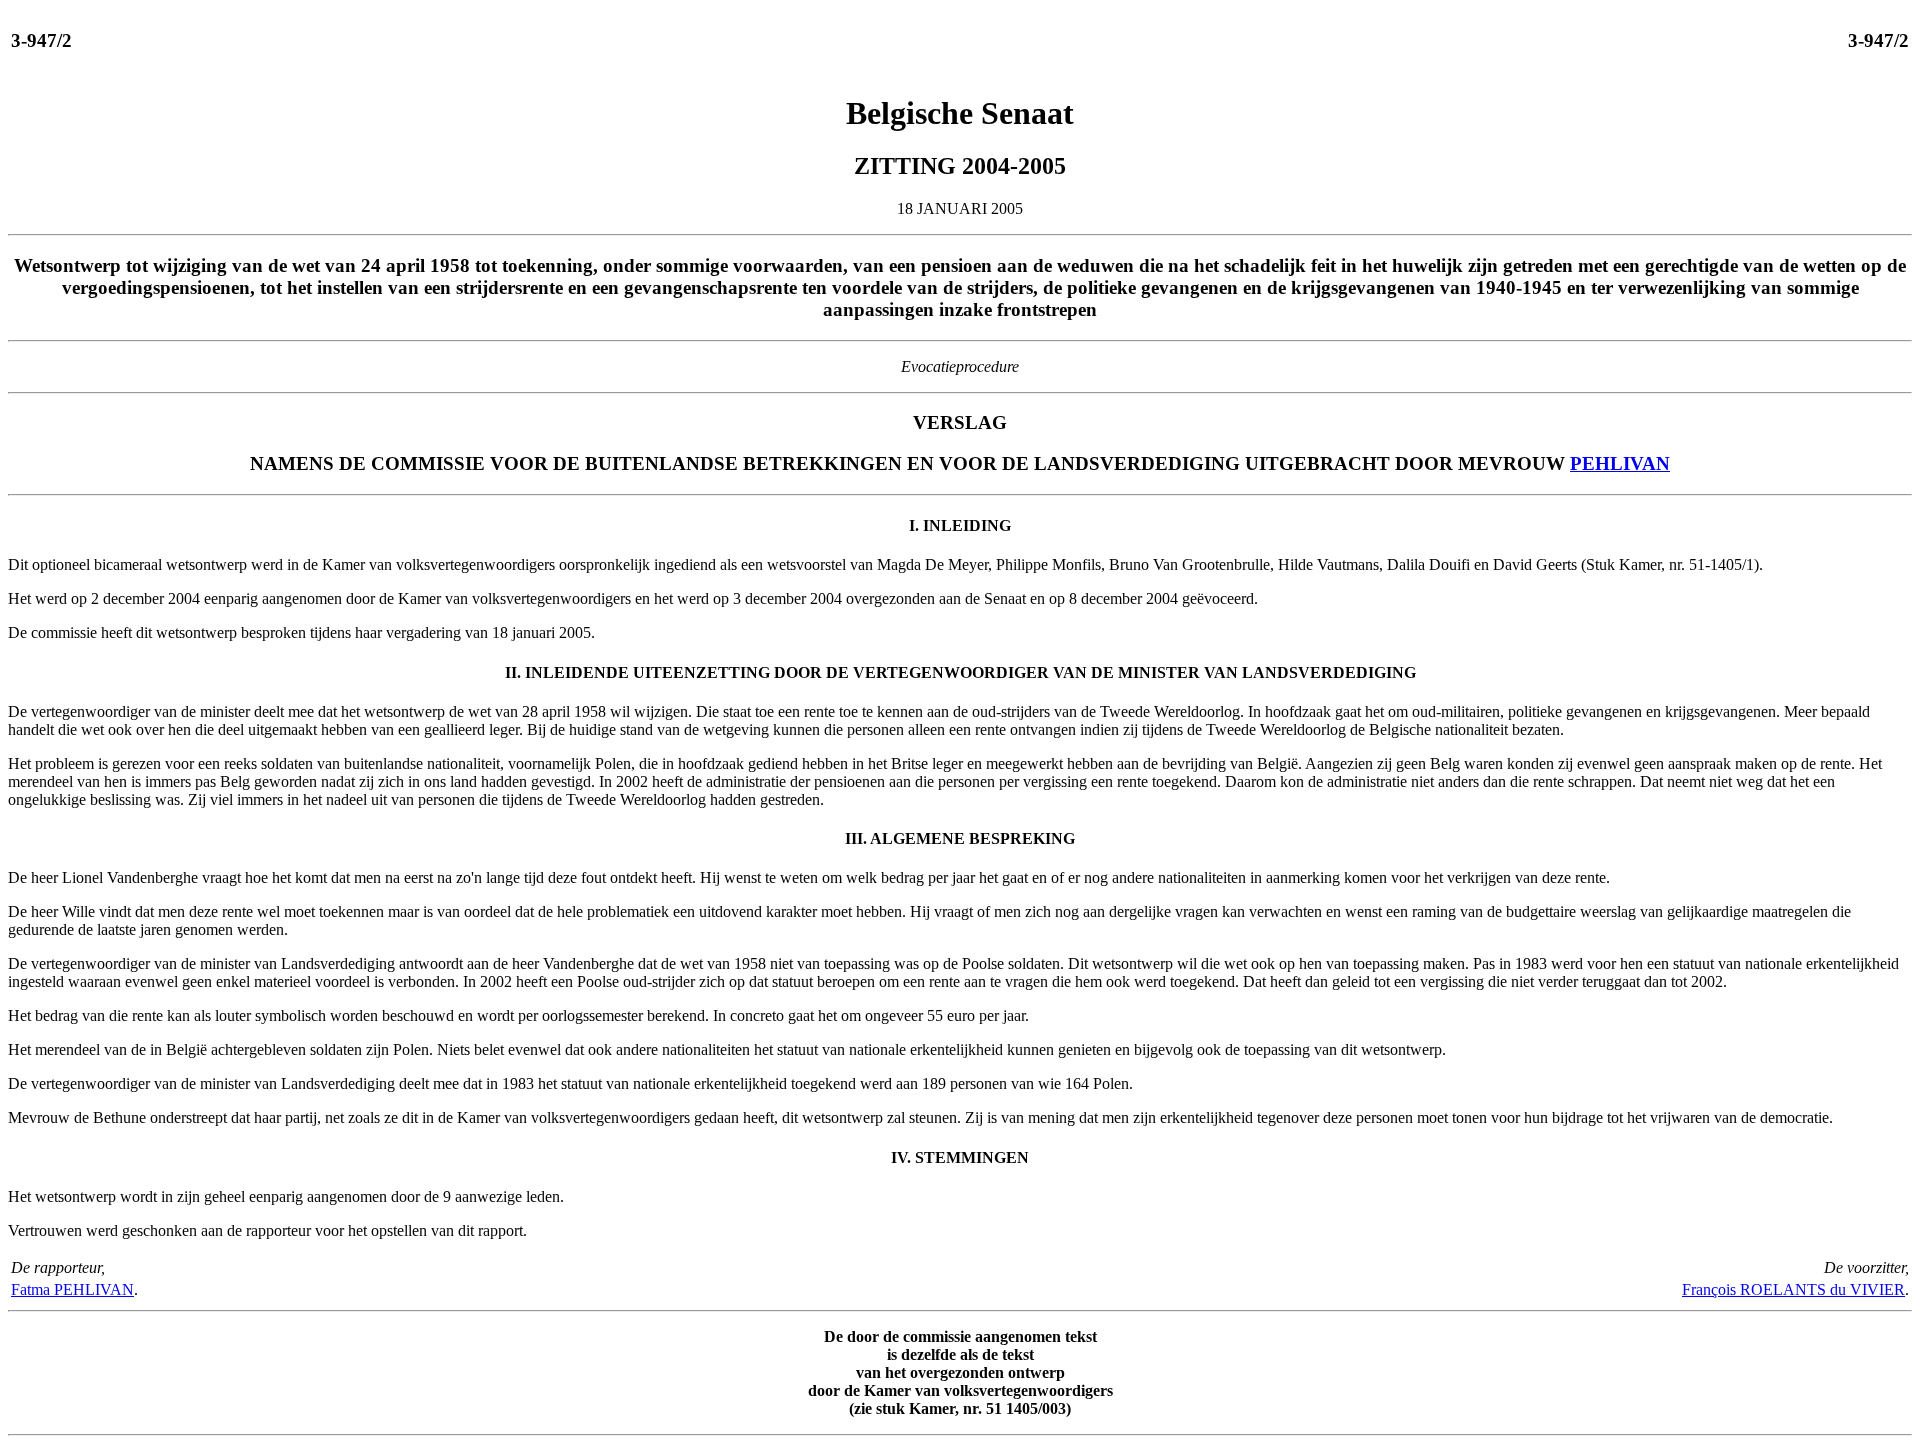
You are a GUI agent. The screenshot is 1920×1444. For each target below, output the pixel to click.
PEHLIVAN (1620, 463)
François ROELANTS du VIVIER (1793, 1289)
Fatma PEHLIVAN (72, 1289)
